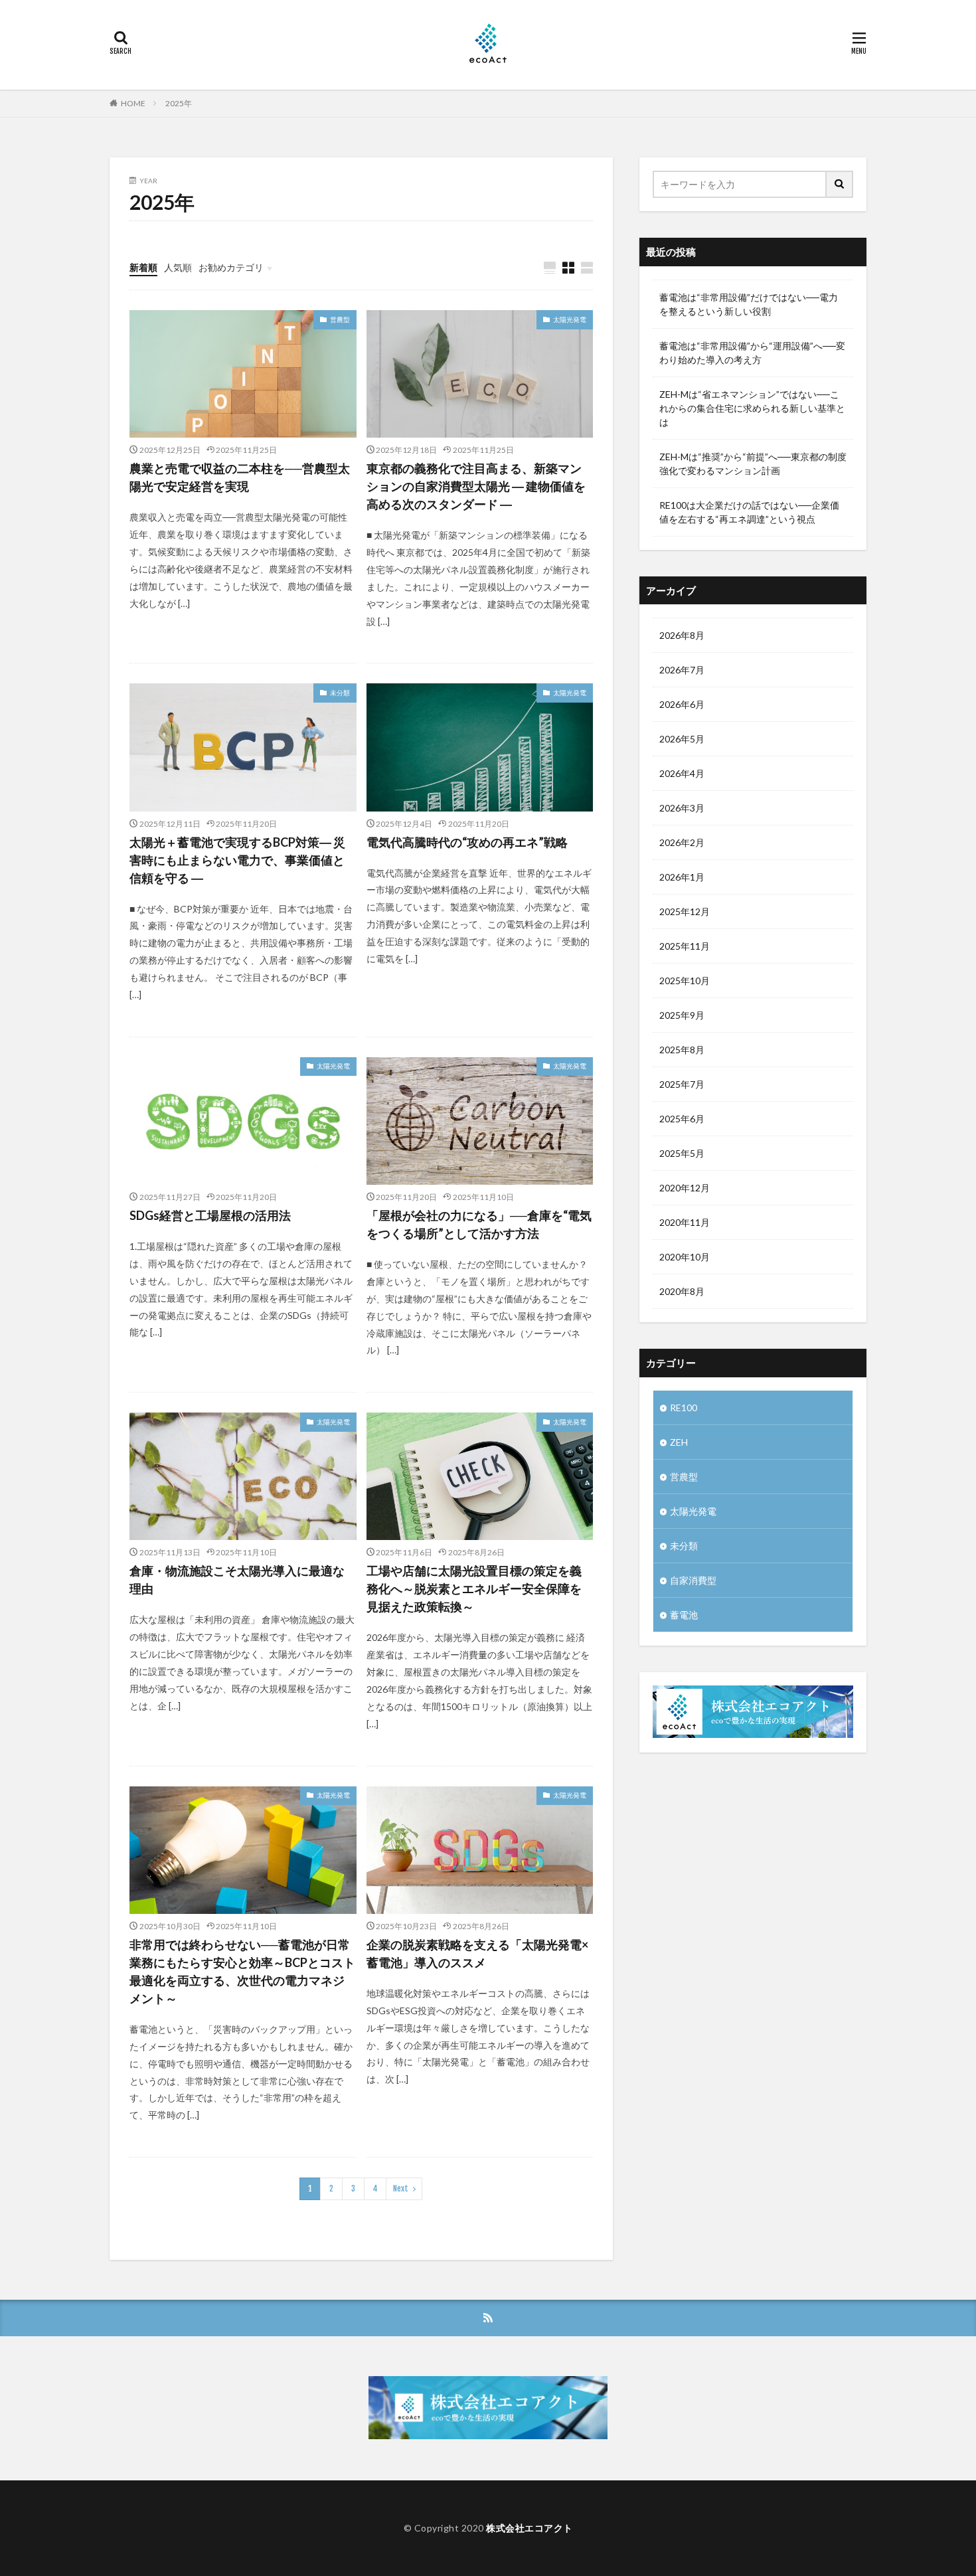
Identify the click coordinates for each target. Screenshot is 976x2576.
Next (401, 2189)
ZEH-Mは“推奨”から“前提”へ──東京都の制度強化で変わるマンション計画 (753, 464)
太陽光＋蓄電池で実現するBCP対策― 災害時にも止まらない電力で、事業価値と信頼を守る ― (237, 860)
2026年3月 (682, 808)
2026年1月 (682, 877)
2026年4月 (682, 773)
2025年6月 (682, 1119)
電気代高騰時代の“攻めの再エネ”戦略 (467, 842)
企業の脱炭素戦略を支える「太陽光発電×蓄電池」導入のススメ (477, 1953)
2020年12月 (685, 1188)
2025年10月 (685, 981)
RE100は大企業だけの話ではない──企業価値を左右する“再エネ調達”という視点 (749, 512)
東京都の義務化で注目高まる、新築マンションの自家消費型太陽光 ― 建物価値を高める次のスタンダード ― (476, 486)
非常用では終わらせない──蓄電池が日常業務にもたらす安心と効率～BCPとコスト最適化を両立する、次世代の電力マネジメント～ (242, 1971)
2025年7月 (682, 1084)
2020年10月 (685, 1257)
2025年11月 (685, 946)
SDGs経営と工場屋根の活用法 (210, 1215)
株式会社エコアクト (529, 2528)
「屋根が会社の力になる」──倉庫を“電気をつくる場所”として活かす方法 (479, 1224)
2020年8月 (682, 1291)
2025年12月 (685, 911)
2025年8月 (682, 1050)
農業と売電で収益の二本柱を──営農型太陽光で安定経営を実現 (240, 477)
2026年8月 (682, 635)
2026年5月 (682, 739)
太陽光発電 (570, 319)
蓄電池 (684, 1615)
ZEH (679, 1442)
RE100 (684, 1408)
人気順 (178, 267)
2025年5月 (682, 1153)
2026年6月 (682, 704)
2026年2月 (682, 842)
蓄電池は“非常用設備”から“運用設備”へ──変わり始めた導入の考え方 (752, 353)
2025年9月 (682, 1015)
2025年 (179, 103)
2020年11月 (685, 1222)
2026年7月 (682, 670)
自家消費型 (693, 1580)
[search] (840, 184)
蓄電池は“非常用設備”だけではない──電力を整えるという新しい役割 (749, 304)
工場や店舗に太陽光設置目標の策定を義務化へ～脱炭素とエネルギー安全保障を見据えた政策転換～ (474, 1589)
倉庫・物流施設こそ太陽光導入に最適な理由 (237, 1580)
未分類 (340, 693)
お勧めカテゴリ (231, 267)
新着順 (143, 267)
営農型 (340, 319)
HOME (133, 103)
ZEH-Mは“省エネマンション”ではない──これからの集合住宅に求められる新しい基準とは (752, 408)
